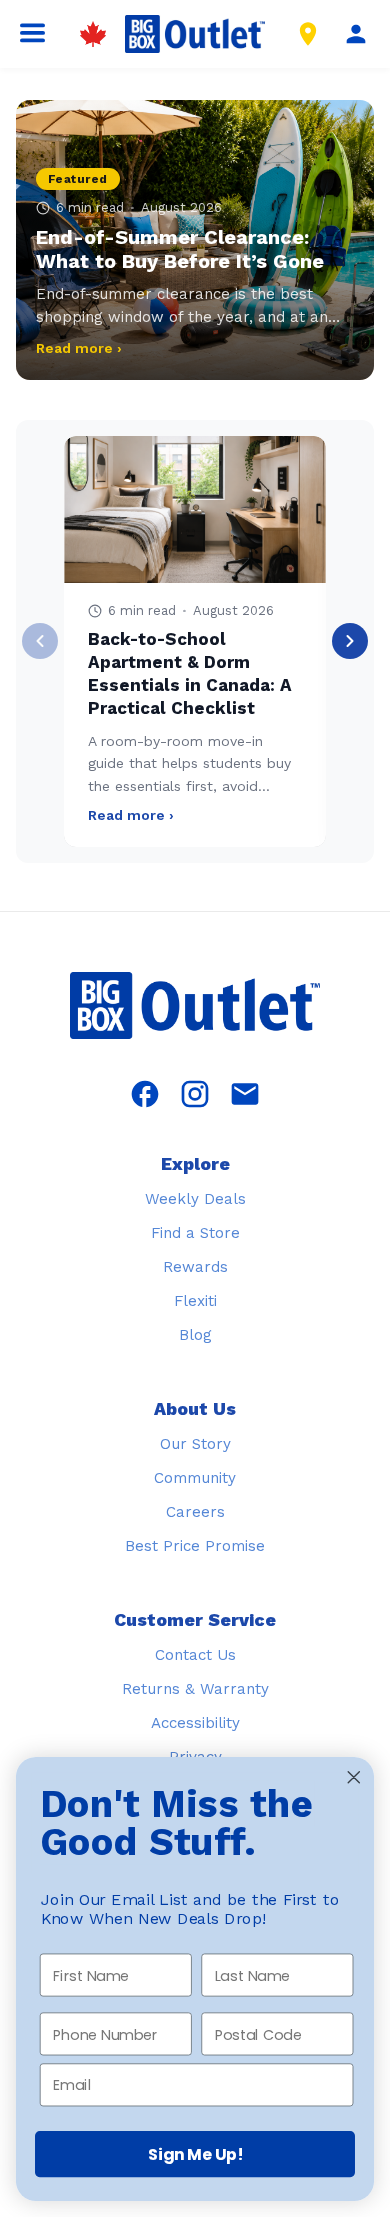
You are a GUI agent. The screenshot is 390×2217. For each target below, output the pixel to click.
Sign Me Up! (195, 2154)
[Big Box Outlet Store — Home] (195, 1007)
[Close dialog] (354, 1777)
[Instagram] (195, 1096)
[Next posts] (350, 641)
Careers (195, 1512)
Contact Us (195, 1655)
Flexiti (195, 1301)
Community (195, 1478)
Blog (195, 1335)
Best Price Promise (195, 1546)
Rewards (195, 1267)
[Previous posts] (40, 641)
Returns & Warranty (195, 1689)
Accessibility (195, 1723)
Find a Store (195, 1233)
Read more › (79, 348)
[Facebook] (145, 1096)
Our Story (195, 1444)
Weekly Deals (195, 1199)
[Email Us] (245, 1096)
